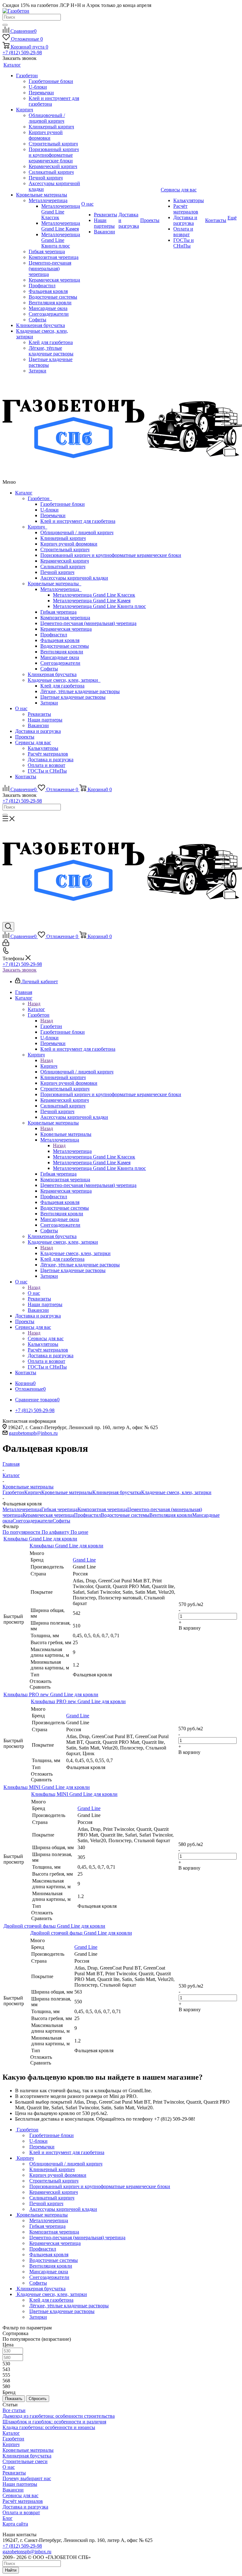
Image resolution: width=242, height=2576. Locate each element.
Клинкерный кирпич (63, 538)
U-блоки (49, 510)
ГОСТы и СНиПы (47, 771)
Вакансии (38, 725)
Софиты (49, 669)
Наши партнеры (45, 720)
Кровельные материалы (55, 584)
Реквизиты (39, 714)
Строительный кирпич (65, 549)
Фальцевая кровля (60, 640)
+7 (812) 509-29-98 (22, 53)
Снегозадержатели (60, 663)
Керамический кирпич (65, 561)
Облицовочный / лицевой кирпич (77, 532)
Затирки (49, 703)
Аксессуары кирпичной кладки (74, 578)
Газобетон (40, 498)
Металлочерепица (61, 589)
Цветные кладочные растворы (73, 697)
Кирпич (37, 527)
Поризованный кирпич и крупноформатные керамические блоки (111, 555)
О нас (21, 708)
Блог (8, 2518)
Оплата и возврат (46, 765)
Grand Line (84, 1560)
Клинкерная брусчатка (52, 674)
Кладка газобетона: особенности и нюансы (49, 2427)
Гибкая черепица (58, 612)
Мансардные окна (60, 657)
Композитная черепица (65, 618)
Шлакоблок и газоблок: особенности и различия (54, 2422)
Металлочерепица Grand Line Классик (94, 595)
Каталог (24, 493)
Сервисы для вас (33, 742)
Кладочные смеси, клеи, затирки (64, 680)
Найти (11, 2570)
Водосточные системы (65, 646)
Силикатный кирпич (63, 567)
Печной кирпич (57, 572)
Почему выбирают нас (27, 2478)
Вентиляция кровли (62, 652)
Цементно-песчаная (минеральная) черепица (88, 623)
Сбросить (38, 2399)
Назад (34, 1004)
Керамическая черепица (66, 629)
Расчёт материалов (48, 754)
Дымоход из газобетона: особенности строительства (59, 2416)
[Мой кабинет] (6, 944)
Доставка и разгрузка (38, 731)
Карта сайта (15, 2524)
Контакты (26, 777)
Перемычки (53, 515)
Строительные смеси (25, 2461)
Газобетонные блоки (63, 504)
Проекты (25, 737)
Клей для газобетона (62, 686)
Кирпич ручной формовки (69, 544)
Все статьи (14, 2410)
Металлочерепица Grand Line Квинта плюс (99, 606)
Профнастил (54, 635)
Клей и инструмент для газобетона (78, 521)
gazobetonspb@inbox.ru (33, 1433)
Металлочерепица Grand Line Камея (92, 601)
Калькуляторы (43, 748)
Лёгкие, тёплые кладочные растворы (80, 691)
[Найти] (5, 25)
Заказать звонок (20, 970)
